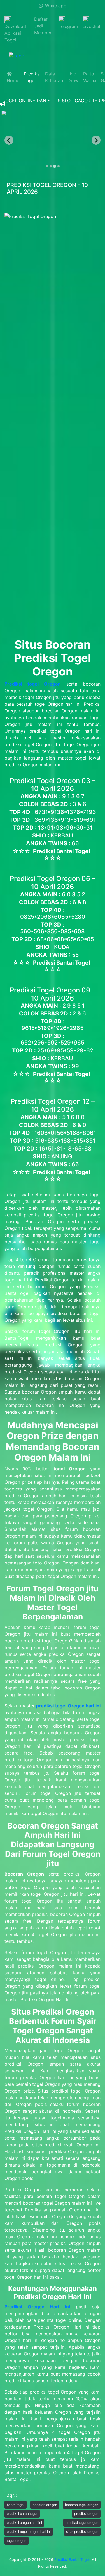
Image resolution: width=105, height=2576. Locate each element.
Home (13, 77)
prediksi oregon (86, 2514)
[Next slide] (96, 140)
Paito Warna (90, 77)
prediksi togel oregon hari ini (29, 2532)
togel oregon (17, 2541)
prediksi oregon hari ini (24, 2523)
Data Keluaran (54, 77)
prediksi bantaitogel (22, 2514)
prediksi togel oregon (82, 2523)
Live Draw (73, 77)
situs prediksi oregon (82, 2532)
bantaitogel (16, 2505)
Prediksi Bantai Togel (72, 2560)
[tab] (47, 166)
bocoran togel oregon (82, 2505)
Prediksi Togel (32, 77)
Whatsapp (55, 6)
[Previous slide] (9, 140)
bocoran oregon (45, 2505)
